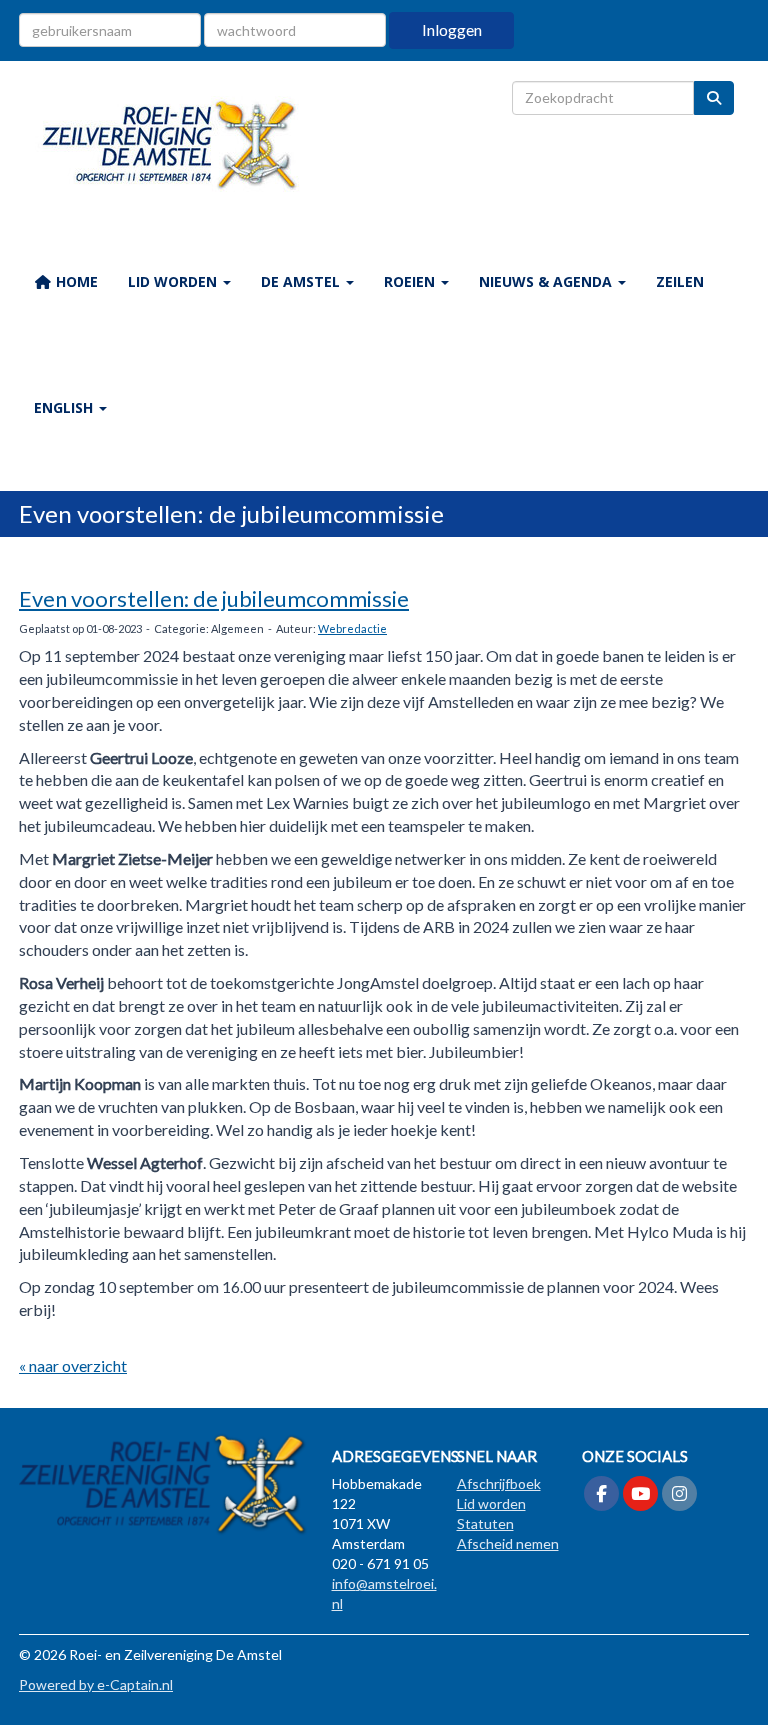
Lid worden (491, 1503)
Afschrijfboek (499, 1483)
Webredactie (352, 628)
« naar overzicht (73, 1365)
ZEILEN (680, 281)
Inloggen (452, 29)
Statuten (485, 1523)
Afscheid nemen (508, 1543)
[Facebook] (601, 1494)
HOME (75, 281)
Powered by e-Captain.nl (96, 1684)
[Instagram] (679, 1494)
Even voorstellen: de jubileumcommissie (214, 598)
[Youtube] (640, 1494)
